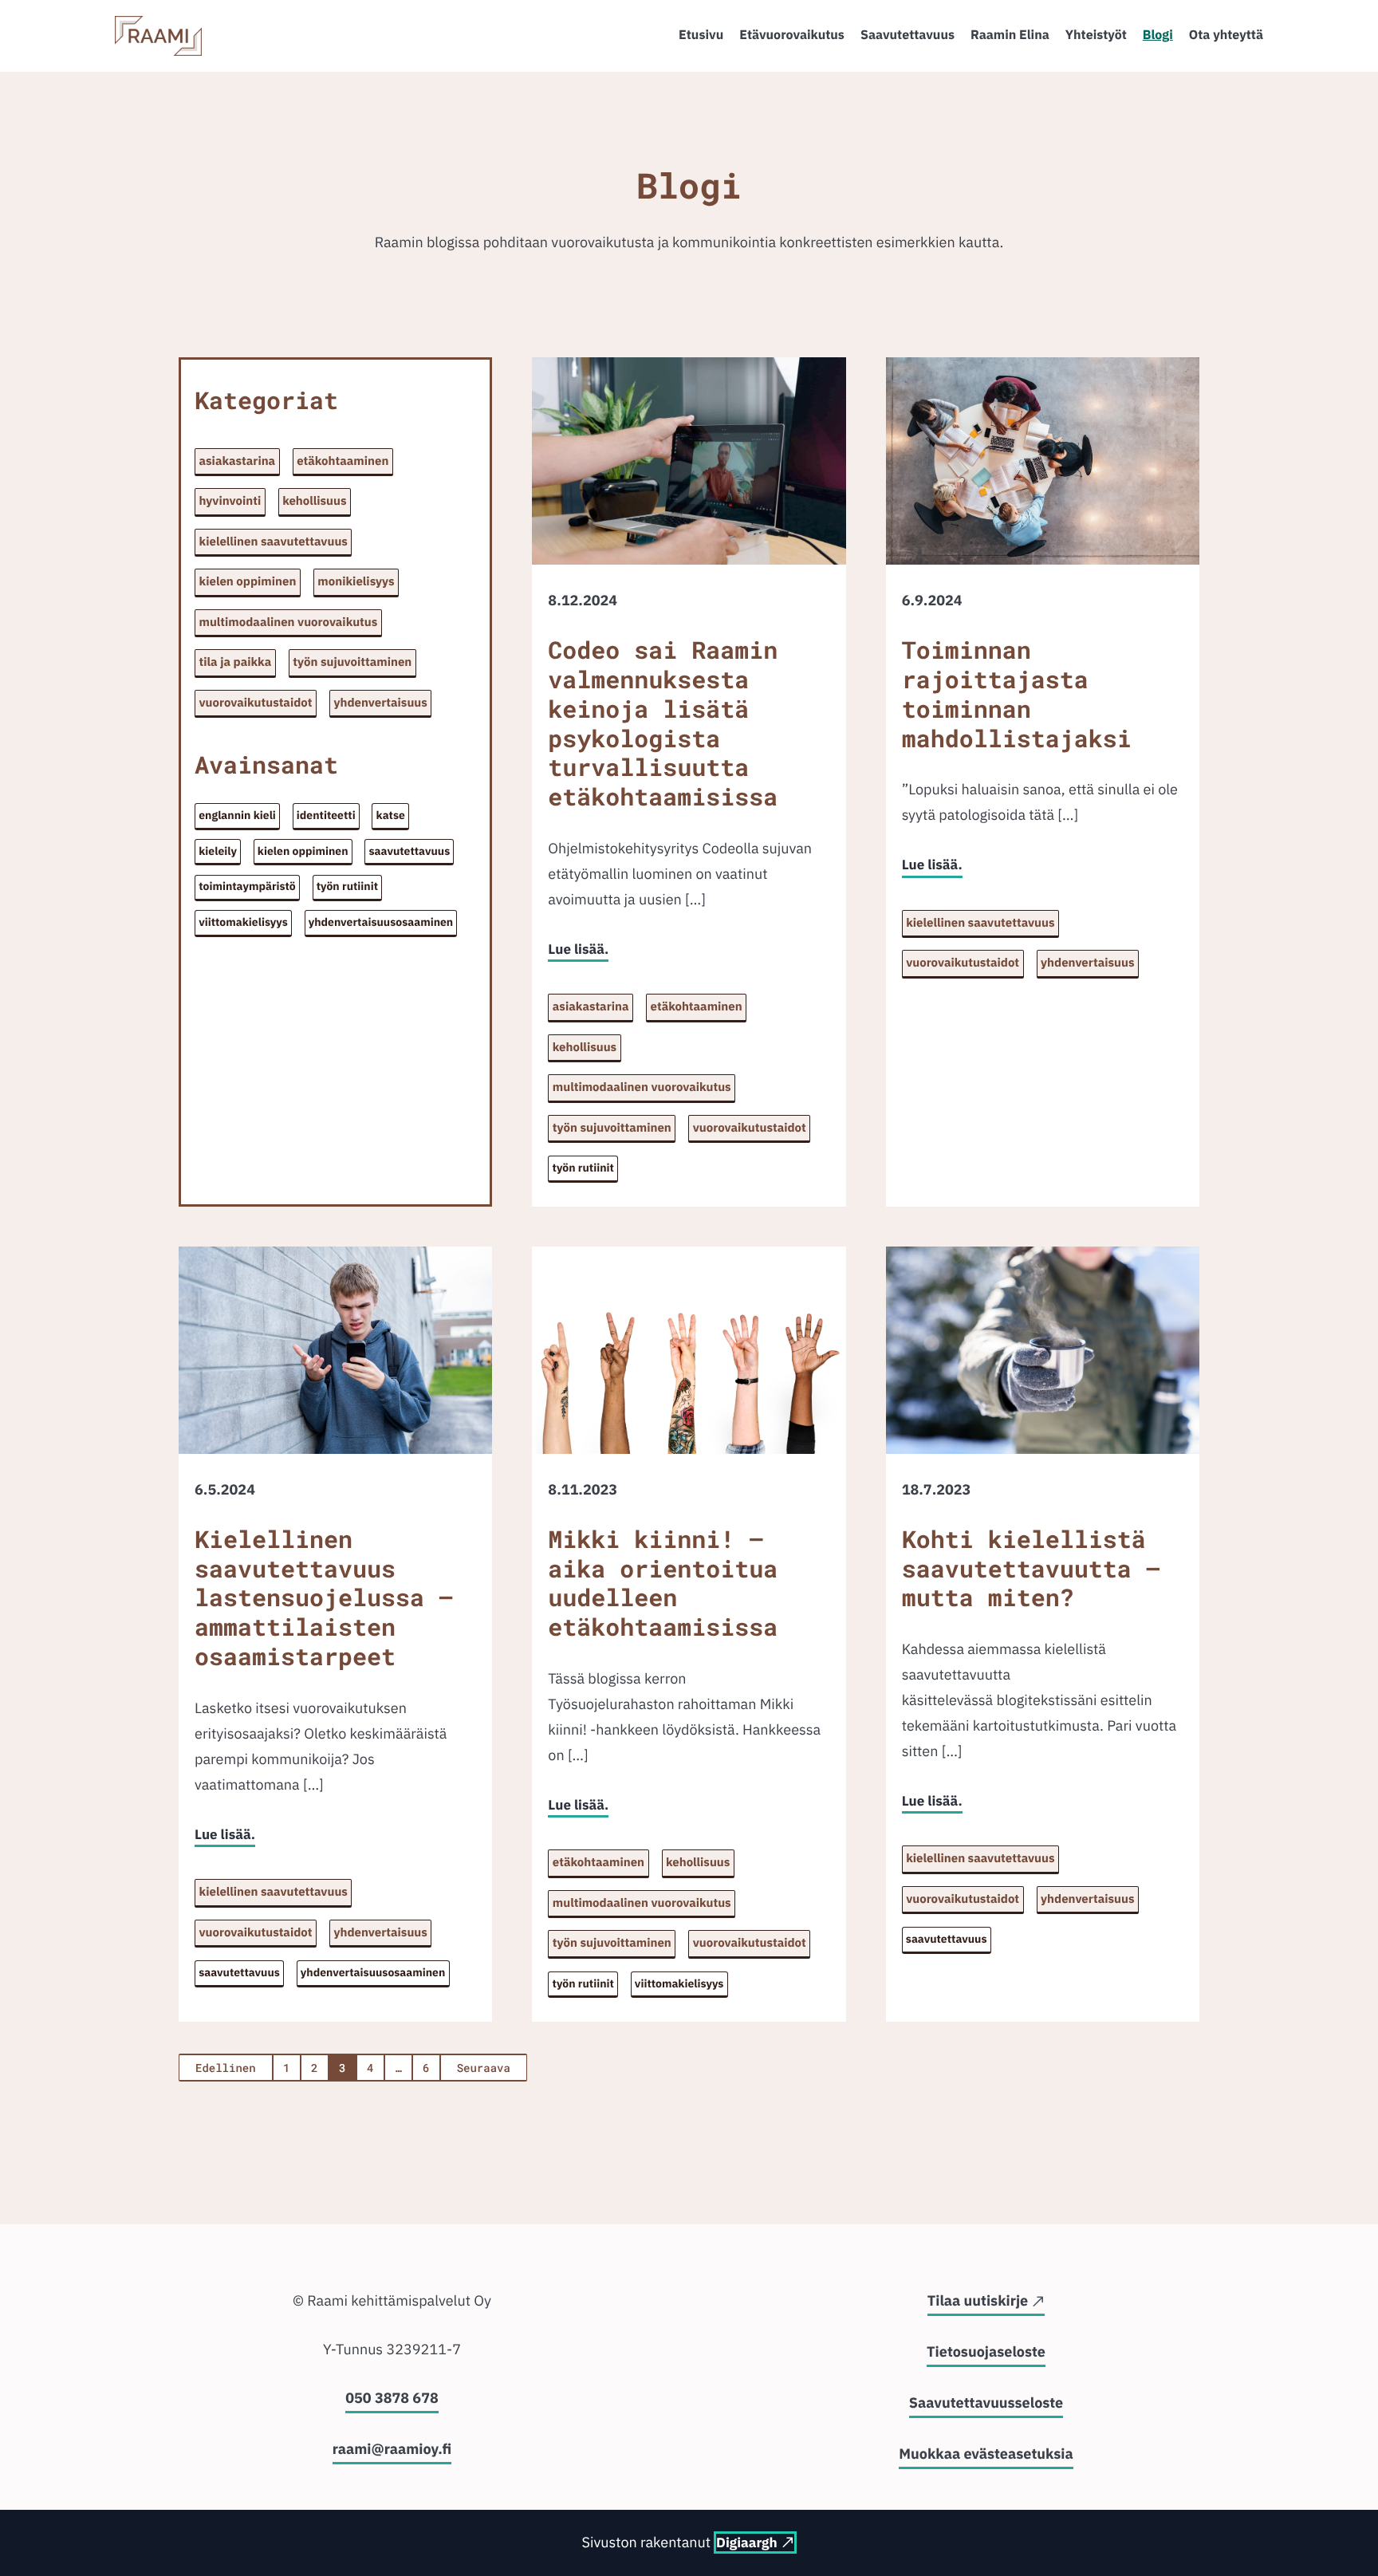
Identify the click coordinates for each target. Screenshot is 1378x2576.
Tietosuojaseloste (986, 2351)
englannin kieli (237, 815)
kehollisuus (314, 501)
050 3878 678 (392, 2398)
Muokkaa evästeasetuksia (986, 2454)
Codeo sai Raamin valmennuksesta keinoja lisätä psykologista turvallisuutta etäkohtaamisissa (663, 725)
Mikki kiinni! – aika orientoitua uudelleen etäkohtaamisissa (663, 1585)
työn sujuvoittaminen (352, 662)
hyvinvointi (230, 501)
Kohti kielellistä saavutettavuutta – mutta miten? (1031, 1570)
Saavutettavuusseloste (986, 2403)
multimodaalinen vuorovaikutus (289, 622)
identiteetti (326, 815)
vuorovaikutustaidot (256, 703)
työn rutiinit (347, 886)
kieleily (218, 851)
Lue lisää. (578, 949)
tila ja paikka (236, 662)
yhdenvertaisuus (380, 703)
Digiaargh (746, 2543)
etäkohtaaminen (343, 461)
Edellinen (226, 2068)
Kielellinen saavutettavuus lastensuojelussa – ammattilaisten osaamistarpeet (324, 1599)
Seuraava (484, 2068)
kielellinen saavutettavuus (274, 542)
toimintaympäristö (247, 886)
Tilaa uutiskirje (978, 2300)
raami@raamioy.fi (392, 2449)
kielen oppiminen (248, 582)
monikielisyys (356, 582)
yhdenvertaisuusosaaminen (381, 922)
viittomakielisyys (243, 922)
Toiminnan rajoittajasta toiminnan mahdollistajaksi (1017, 695)
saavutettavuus (410, 851)
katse (391, 815)
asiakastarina (238, 461)
